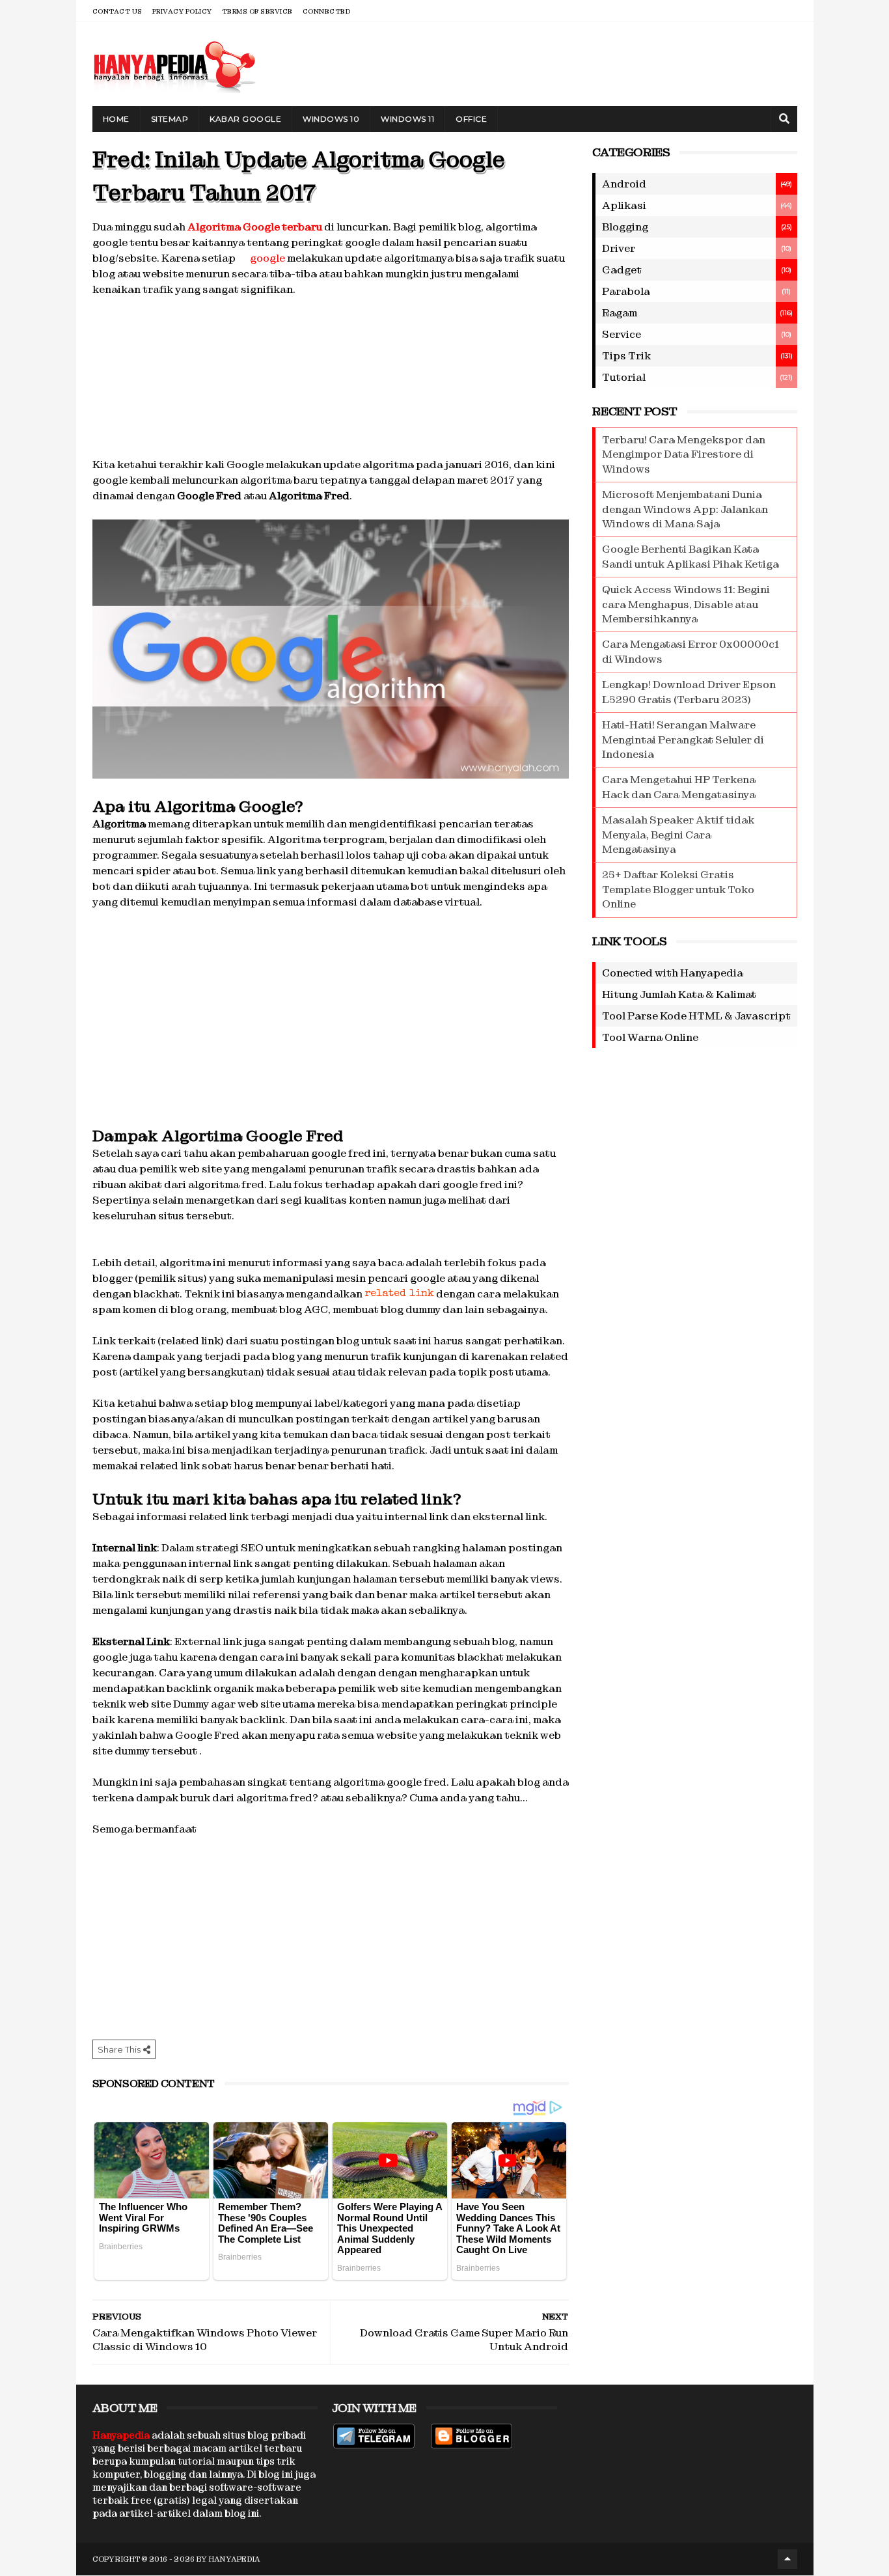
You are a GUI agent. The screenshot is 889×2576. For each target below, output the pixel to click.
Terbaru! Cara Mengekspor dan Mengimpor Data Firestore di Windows (684, 454)
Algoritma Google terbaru (255, 227)
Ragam (620, 313)
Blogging (625, 227)
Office (471, 119)
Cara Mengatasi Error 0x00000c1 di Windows (691, 651)
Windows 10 (331, 119)
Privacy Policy (182, 11)
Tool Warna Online (650, 1037)
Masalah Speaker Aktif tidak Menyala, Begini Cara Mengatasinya (678, 835)
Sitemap (170, 119)
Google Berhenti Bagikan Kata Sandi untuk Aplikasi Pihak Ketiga (691, 556)
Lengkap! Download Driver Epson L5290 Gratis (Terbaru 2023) (689, 692)
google (267, 258)
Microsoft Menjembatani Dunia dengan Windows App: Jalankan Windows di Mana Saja (685, 509)
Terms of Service (257, 11)
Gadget (622, 270)
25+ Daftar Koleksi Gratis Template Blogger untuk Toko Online (678, 889)
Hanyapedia (235, 2559)
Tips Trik (626, 356)
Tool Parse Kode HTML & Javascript (696, 1016)
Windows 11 (407, 119)
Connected (327, 11)
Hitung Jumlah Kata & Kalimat (679, 994)
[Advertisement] (331, 375)
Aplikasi (624, 205)
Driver (619, 248)
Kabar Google (245, 119)
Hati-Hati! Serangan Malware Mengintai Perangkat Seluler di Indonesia (683, 740)
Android (624, 184)
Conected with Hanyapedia (673, 973)
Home (116, 119)
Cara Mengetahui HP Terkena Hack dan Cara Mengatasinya (679, 787)
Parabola (626, 291)
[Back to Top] (787, 2559)
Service (622, 334)
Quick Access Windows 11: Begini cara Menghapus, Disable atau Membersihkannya (686, 604)
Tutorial (624, 377)
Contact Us (117, 11)
